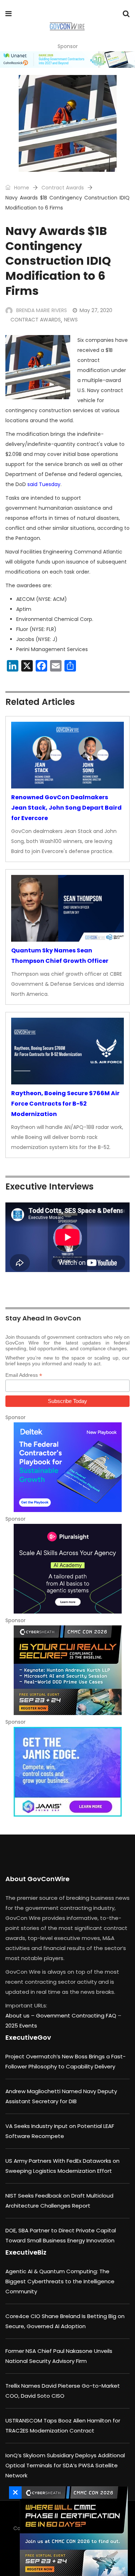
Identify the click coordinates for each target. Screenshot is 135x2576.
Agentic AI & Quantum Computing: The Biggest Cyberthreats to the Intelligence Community (60, 2281)
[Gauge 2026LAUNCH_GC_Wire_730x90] (67, 60)
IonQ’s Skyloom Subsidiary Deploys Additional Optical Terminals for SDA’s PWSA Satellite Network (65, 2465)
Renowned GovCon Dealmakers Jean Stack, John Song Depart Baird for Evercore (66, 808)
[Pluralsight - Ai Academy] (67, 1569)
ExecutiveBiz (26, 2252)
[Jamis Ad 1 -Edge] (67, 1772)
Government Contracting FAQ (77, 2015)
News (71, 320)
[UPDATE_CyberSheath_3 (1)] (72, 2531)
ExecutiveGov (28, 2037)
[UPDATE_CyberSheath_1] (67, 1670)
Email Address (24, 1375)
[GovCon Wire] (67, 27)
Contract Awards (63, 188)
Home (21, 188)
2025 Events (21, 2026)
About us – (21, 2015)
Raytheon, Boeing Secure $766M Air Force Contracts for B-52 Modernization (65, 1104)
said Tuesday (44, 484)
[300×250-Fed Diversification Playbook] (67, 1467)
